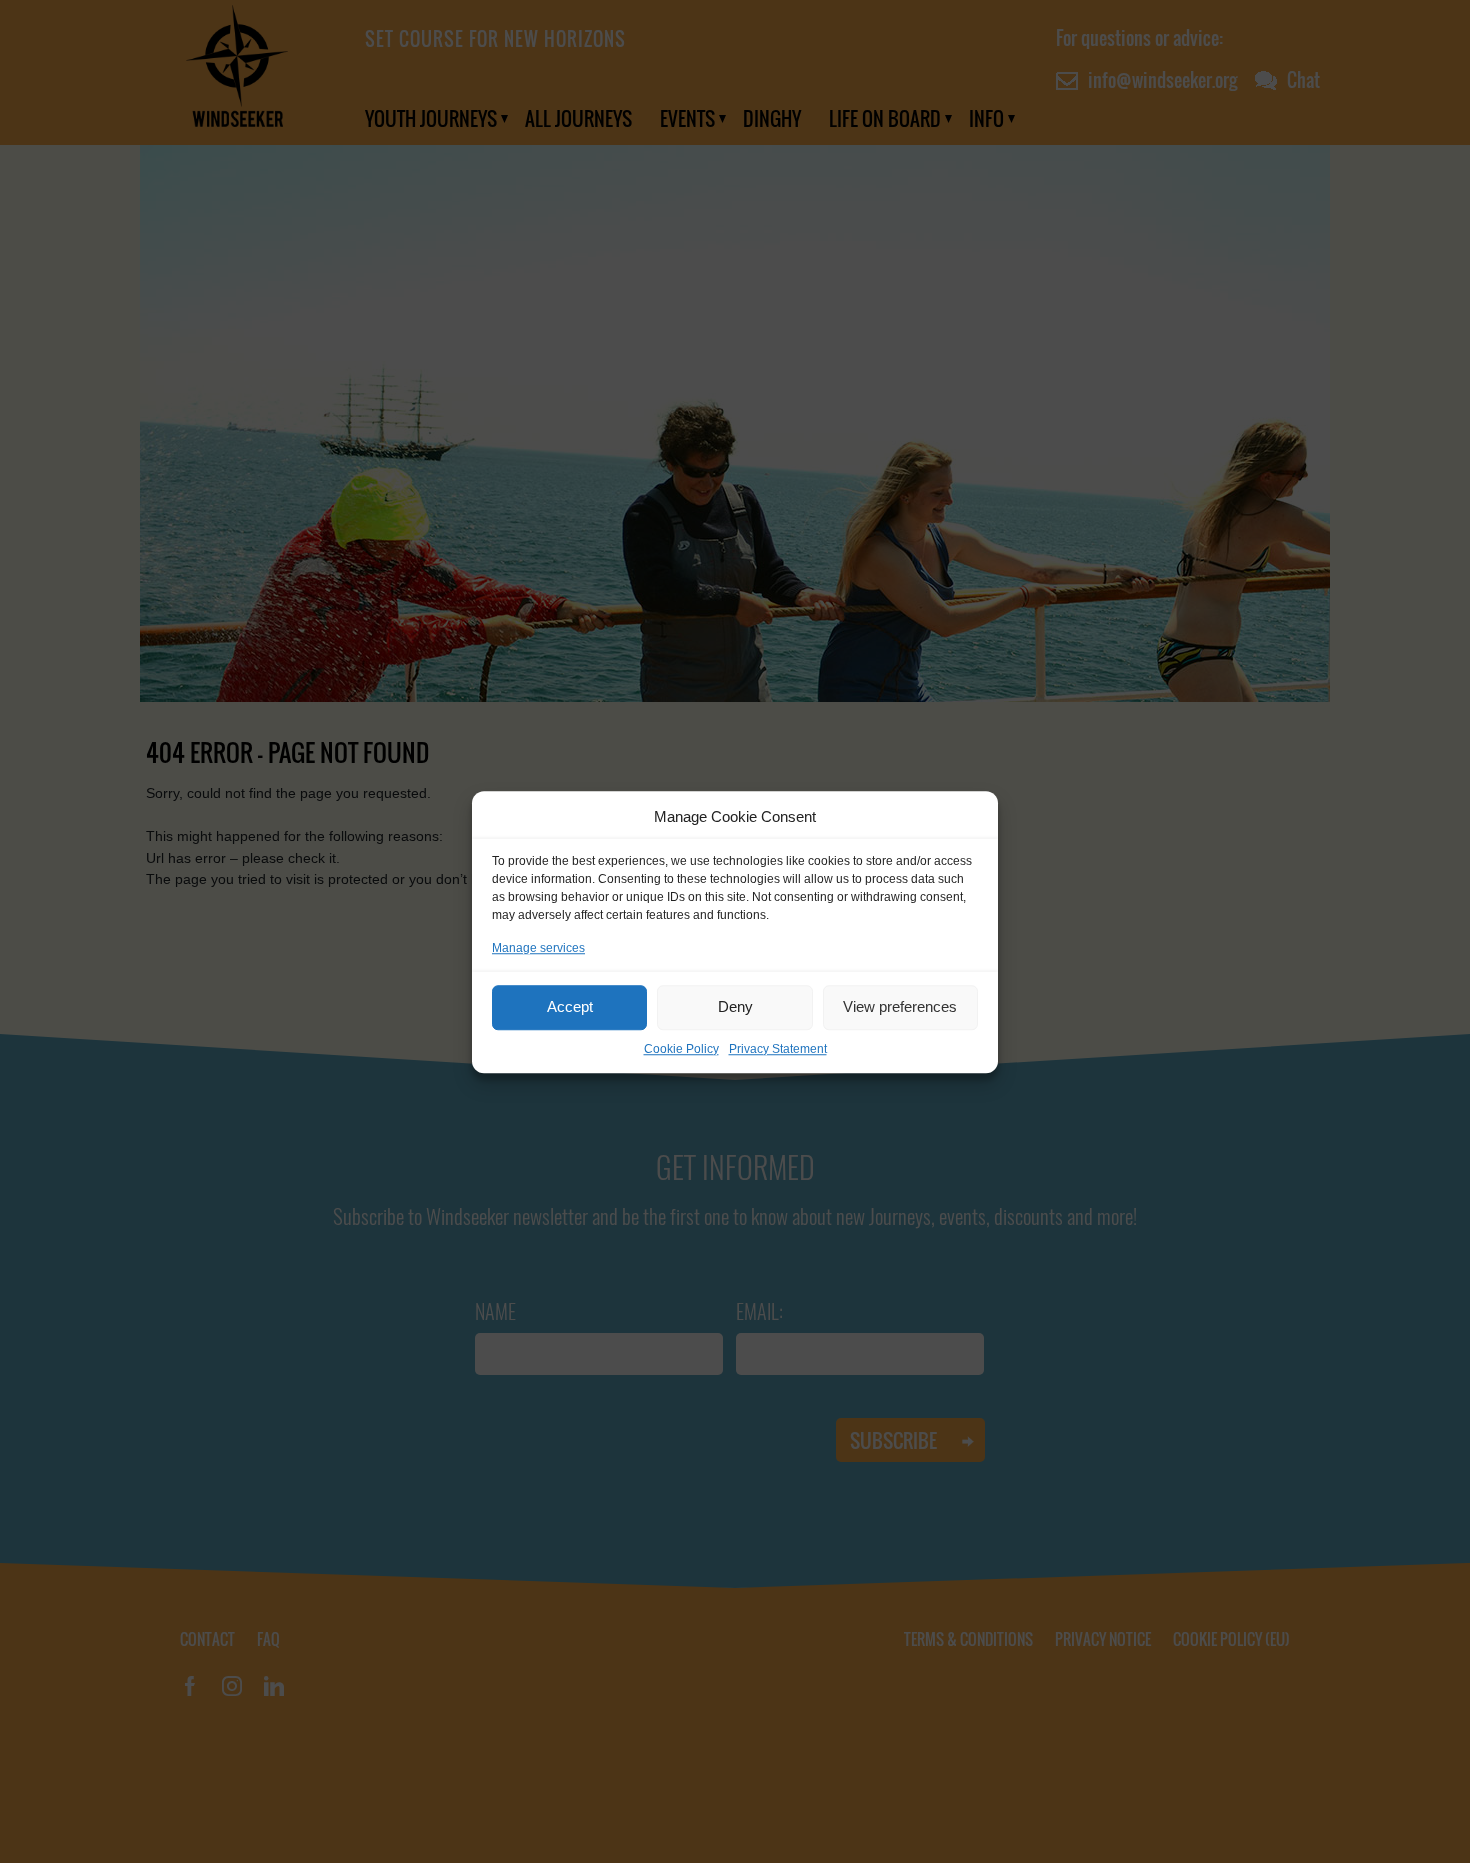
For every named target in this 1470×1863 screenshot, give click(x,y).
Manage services (538, 947)
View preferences (900, 1006)
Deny (735, 1006)
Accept (570, 1006)
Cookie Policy (681, 1048)
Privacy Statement (778, 1048)
